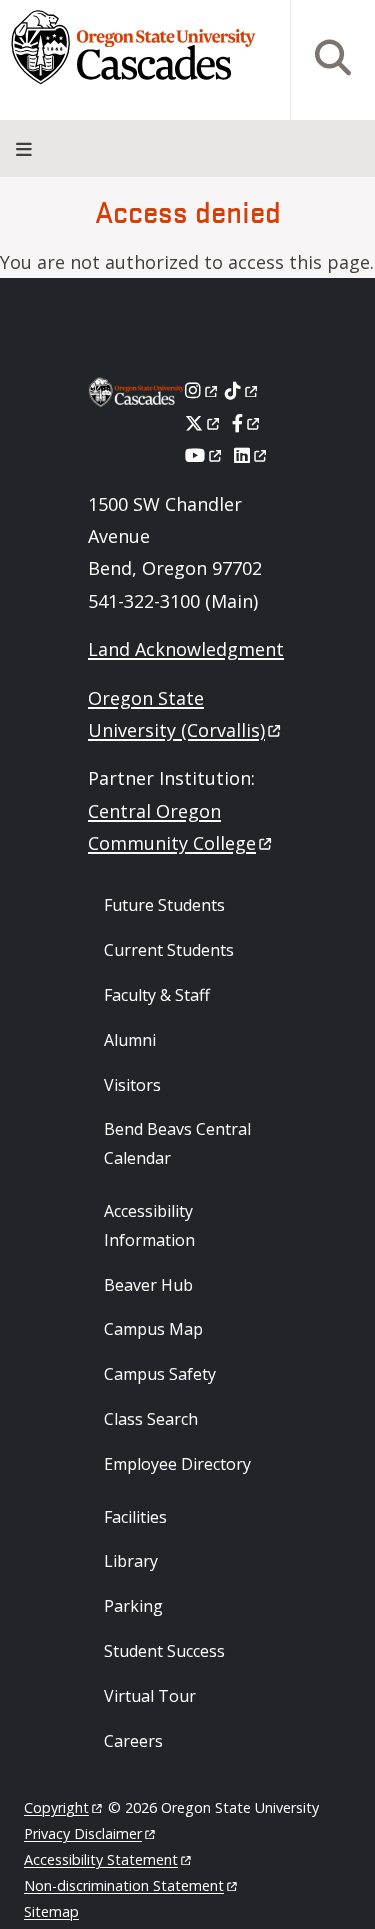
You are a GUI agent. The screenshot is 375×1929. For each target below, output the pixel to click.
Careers (133, 1741)
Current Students (169, 950)
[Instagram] (202, 390)
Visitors (132, 1085)
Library (131, 1561)
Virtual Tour (150, 1696)
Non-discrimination (124, 1885)
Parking (133, 1606)
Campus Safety (160, 1374)
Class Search (151, 1419)
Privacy (83, 1833)
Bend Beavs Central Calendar (177, 1143)
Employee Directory (177, 1464)
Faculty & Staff (157, 995)
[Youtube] (204, 455)
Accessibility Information (149, 1225)
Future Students (164, 905)
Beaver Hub (148, 1285)
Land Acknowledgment (186, 649)
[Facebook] (247, 423)
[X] (203, 423)
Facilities (135, 1517)
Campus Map (153, 1329)
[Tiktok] (242, 390)
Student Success (164, 1651)
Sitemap (51, 1911)
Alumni (130, 1040)
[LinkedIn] (251, 455)
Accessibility (101, 1859)
